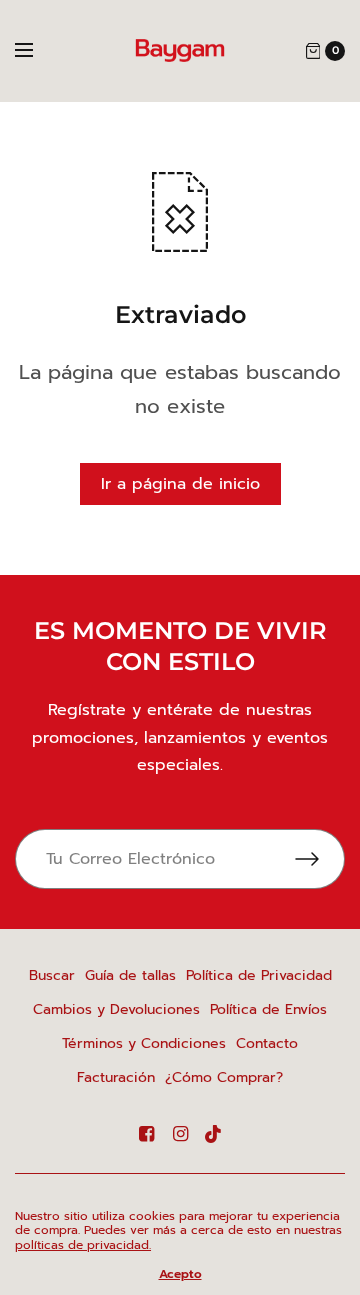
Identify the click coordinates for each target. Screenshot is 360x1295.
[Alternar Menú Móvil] (37, 51)
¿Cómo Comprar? (224, 1077)
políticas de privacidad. (83, 1245)
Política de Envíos (268, 1009)
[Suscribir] (320, 859)
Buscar (52, 975)
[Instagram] (180, 1134)
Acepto (180, 1274)
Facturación (116, 1077)
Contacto (267, 1043)
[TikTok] (214, 1134)
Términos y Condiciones (144, 1043)
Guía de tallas (130, 975)
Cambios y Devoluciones (116, 1009)
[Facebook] (146, 1134)
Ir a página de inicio (180, 484)
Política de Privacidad (259, 975)
